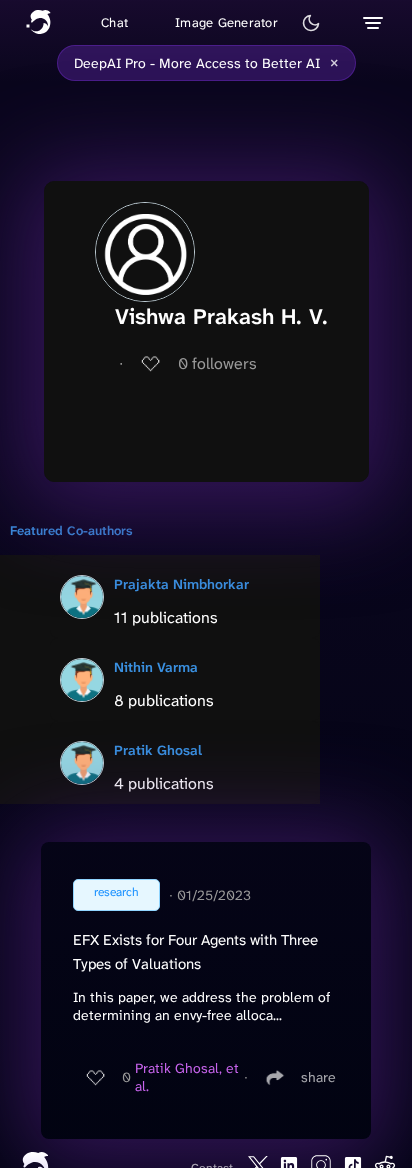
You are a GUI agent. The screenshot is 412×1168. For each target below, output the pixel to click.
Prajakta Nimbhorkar (181, 584)
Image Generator (226, 22)
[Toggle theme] (311, 23)
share (318, 1077)
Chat (114, 22)
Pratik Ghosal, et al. (187, 1077)
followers (217, 363)
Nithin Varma (156, 667)
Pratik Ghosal (158, 750)
